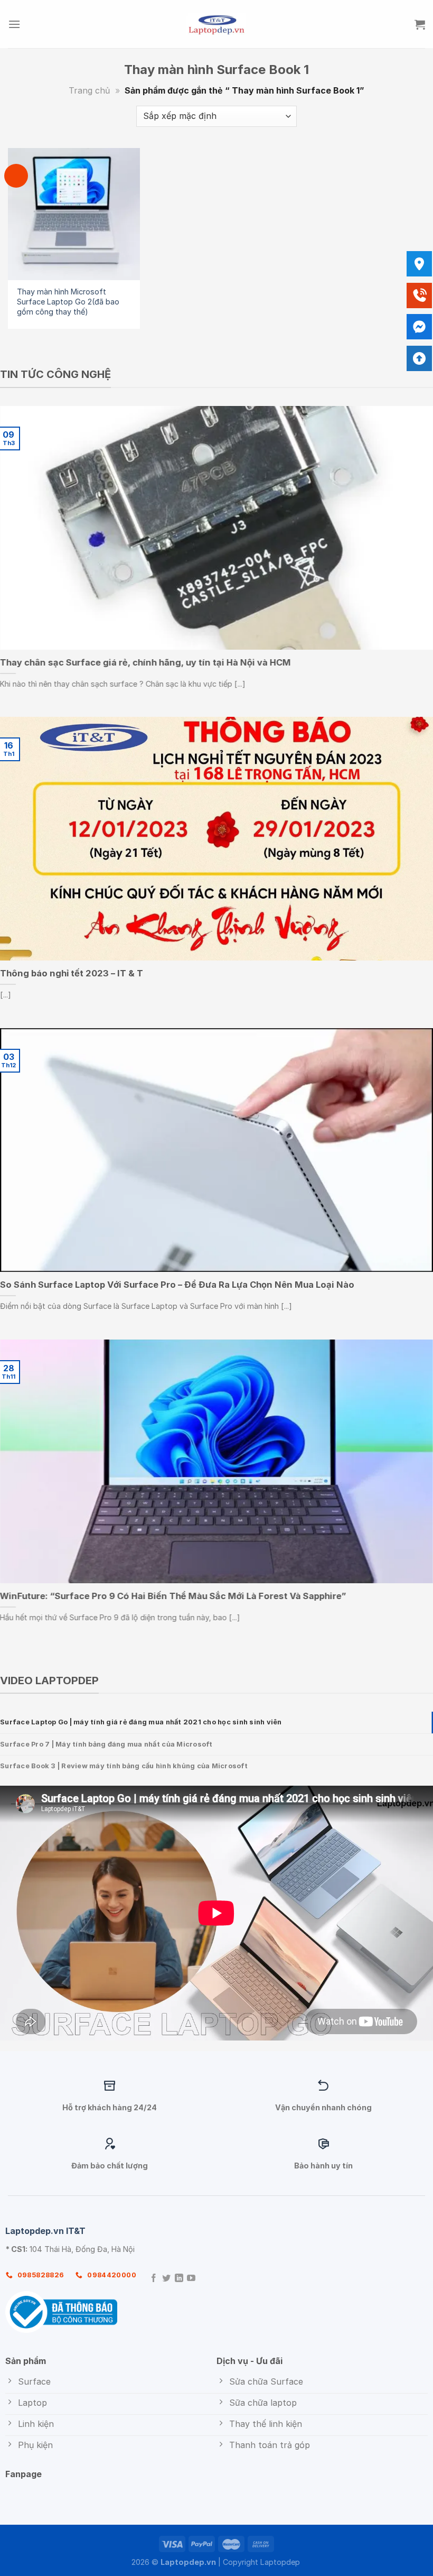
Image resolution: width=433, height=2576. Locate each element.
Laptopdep (280, 2562)
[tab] (216, 1722)
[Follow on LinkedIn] (179, 2279)
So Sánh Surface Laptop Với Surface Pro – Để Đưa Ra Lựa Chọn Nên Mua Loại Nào (177, 1285)
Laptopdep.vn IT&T (45, 2231)
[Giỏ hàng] (420, 24)
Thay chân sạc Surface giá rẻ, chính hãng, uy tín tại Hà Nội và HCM (145, 662)
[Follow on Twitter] (166, 2279)
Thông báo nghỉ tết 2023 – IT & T (72, 973)
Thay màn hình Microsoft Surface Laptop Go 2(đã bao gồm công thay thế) (68, 301)
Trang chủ (89, 90)
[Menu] (14, 24)
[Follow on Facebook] (154, 2279)
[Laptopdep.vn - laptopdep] (217, 24)
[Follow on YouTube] (191, 2279)
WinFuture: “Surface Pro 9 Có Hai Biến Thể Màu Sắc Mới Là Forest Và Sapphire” (173, 1596)
